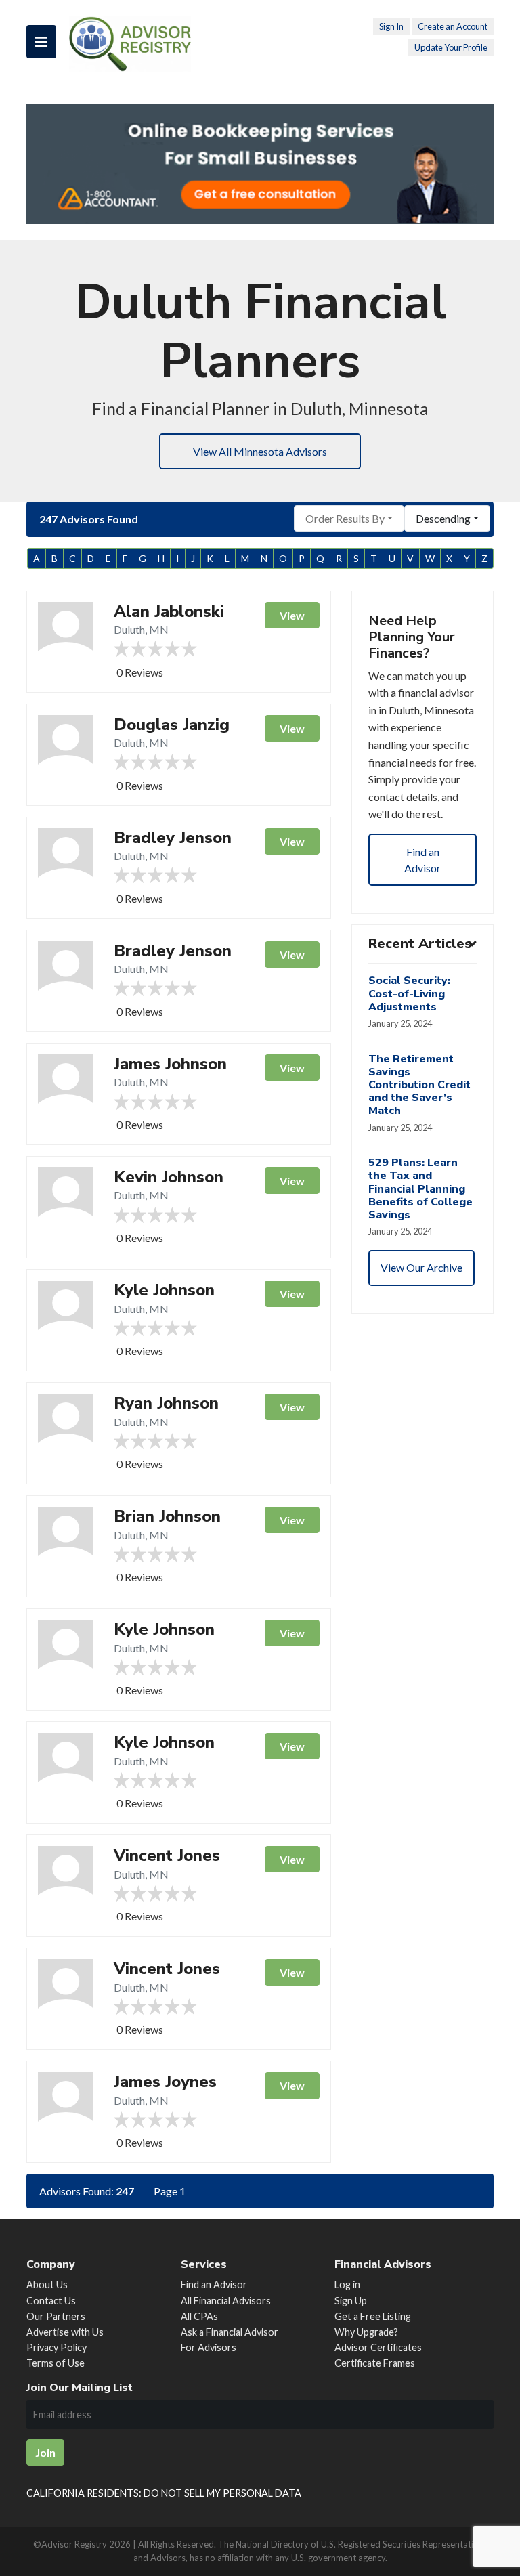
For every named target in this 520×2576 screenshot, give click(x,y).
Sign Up (351, 2301)
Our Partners (56, 2316)
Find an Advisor (422, 860)
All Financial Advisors (226, 2301)
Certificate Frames (375, 2363)
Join (45, 2452)
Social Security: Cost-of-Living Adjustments (409, 993)
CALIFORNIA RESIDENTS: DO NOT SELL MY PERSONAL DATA (164, 2493)
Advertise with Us (65, 2332)
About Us (47, 2284)
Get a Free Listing (373, 2316)
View (292, 615)
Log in (347, 2284)
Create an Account (453, 26)
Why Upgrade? (366, 2332)
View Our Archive (421, 1267)
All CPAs (199, 2316)
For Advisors (209, 2347)
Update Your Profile (451, 47)
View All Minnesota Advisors (260, 451)
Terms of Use (56, 2363)
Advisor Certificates (378, 2347)
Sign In (391, 26)
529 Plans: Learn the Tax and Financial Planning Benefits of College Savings (420, 1189)
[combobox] (349, 518)
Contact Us (51, 2301)
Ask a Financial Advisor (230, 2332)
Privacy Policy (57, 2347)
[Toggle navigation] (41, 42)
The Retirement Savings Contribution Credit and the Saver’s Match (419, 1085)
